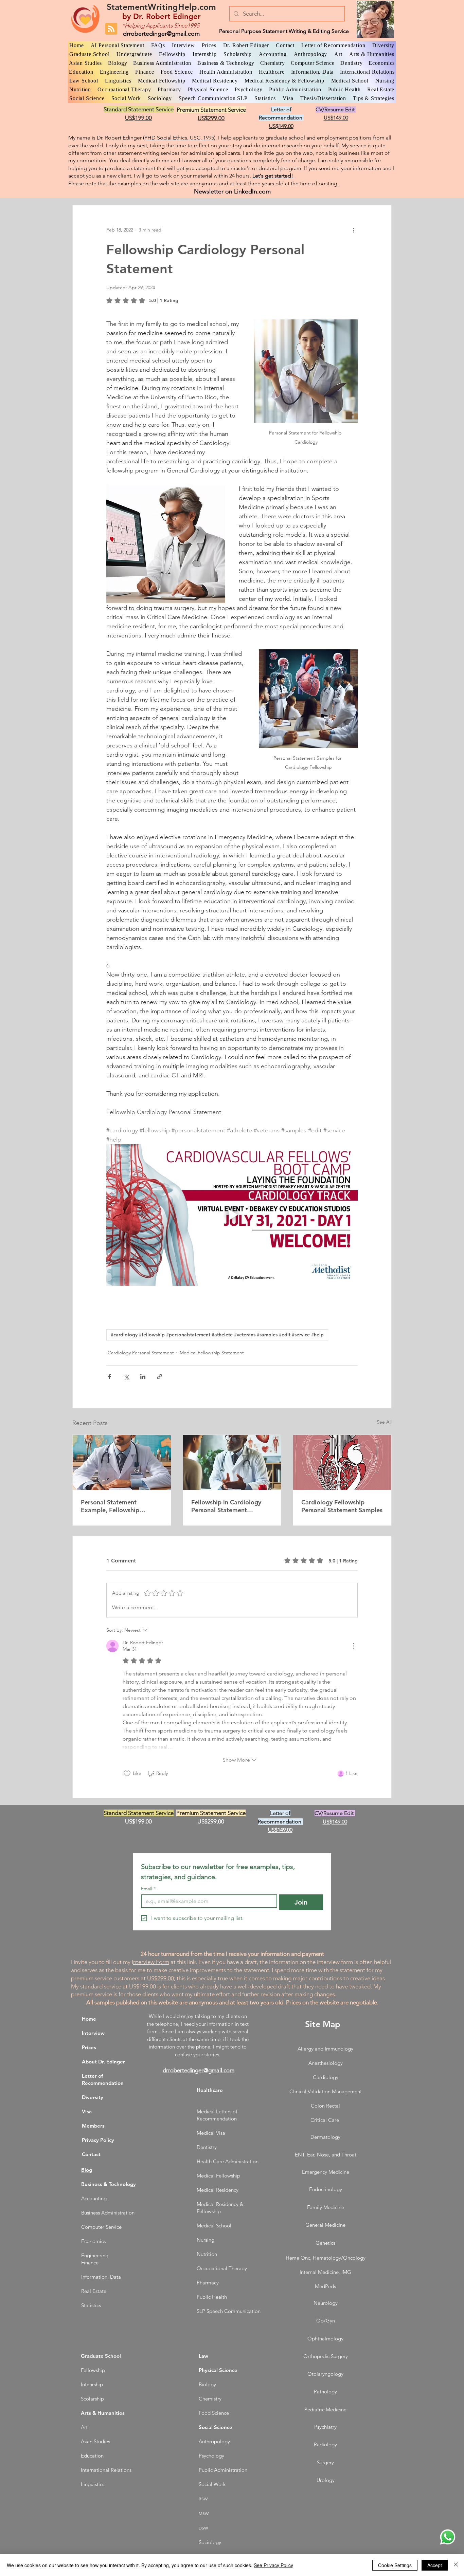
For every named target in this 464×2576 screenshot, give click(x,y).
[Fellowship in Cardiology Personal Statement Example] (232, 1462)
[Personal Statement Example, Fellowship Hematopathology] (122, 1462)
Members (93, 2126)
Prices (89, 2047)
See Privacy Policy (273, 2565)
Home (89, 2019)
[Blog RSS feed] (111, 29)
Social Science (216, 2427)
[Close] (456, 2565)
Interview (93, 2033)
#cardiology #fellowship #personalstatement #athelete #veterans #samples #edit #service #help (217, 1335)
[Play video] (232, 1215)
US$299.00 (160, 1978)
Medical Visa (211, 2133)
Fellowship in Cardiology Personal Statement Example (226, 1506)
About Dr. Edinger (103, 2062)
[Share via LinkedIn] (143, 1377)
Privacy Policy (98, 2140)
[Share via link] (159, 1377)
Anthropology (214, 2441)
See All (384, 1422)
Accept (435, 2565)
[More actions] (354, 230)
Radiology (325, 2444)
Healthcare (210, 2090)
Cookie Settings (395, 2565)
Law (203, 2356)
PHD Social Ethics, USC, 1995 (179, 138)
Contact (91, 2154)
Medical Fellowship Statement (212, 1353)
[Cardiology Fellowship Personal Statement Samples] (342, 1462)
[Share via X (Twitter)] (126, 1377)
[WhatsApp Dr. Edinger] (448, 2537)
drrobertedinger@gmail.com (161, 34)
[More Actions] (354, 1646)
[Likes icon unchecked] (127, 1774)
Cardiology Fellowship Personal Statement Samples (342, 1506)
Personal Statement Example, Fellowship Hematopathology (110, 1506)
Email (148, 1889)
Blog (87, 2170)
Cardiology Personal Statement (141, 1353)
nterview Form (151, 1962)
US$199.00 (142, 1986)
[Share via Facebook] (110, 1377)
